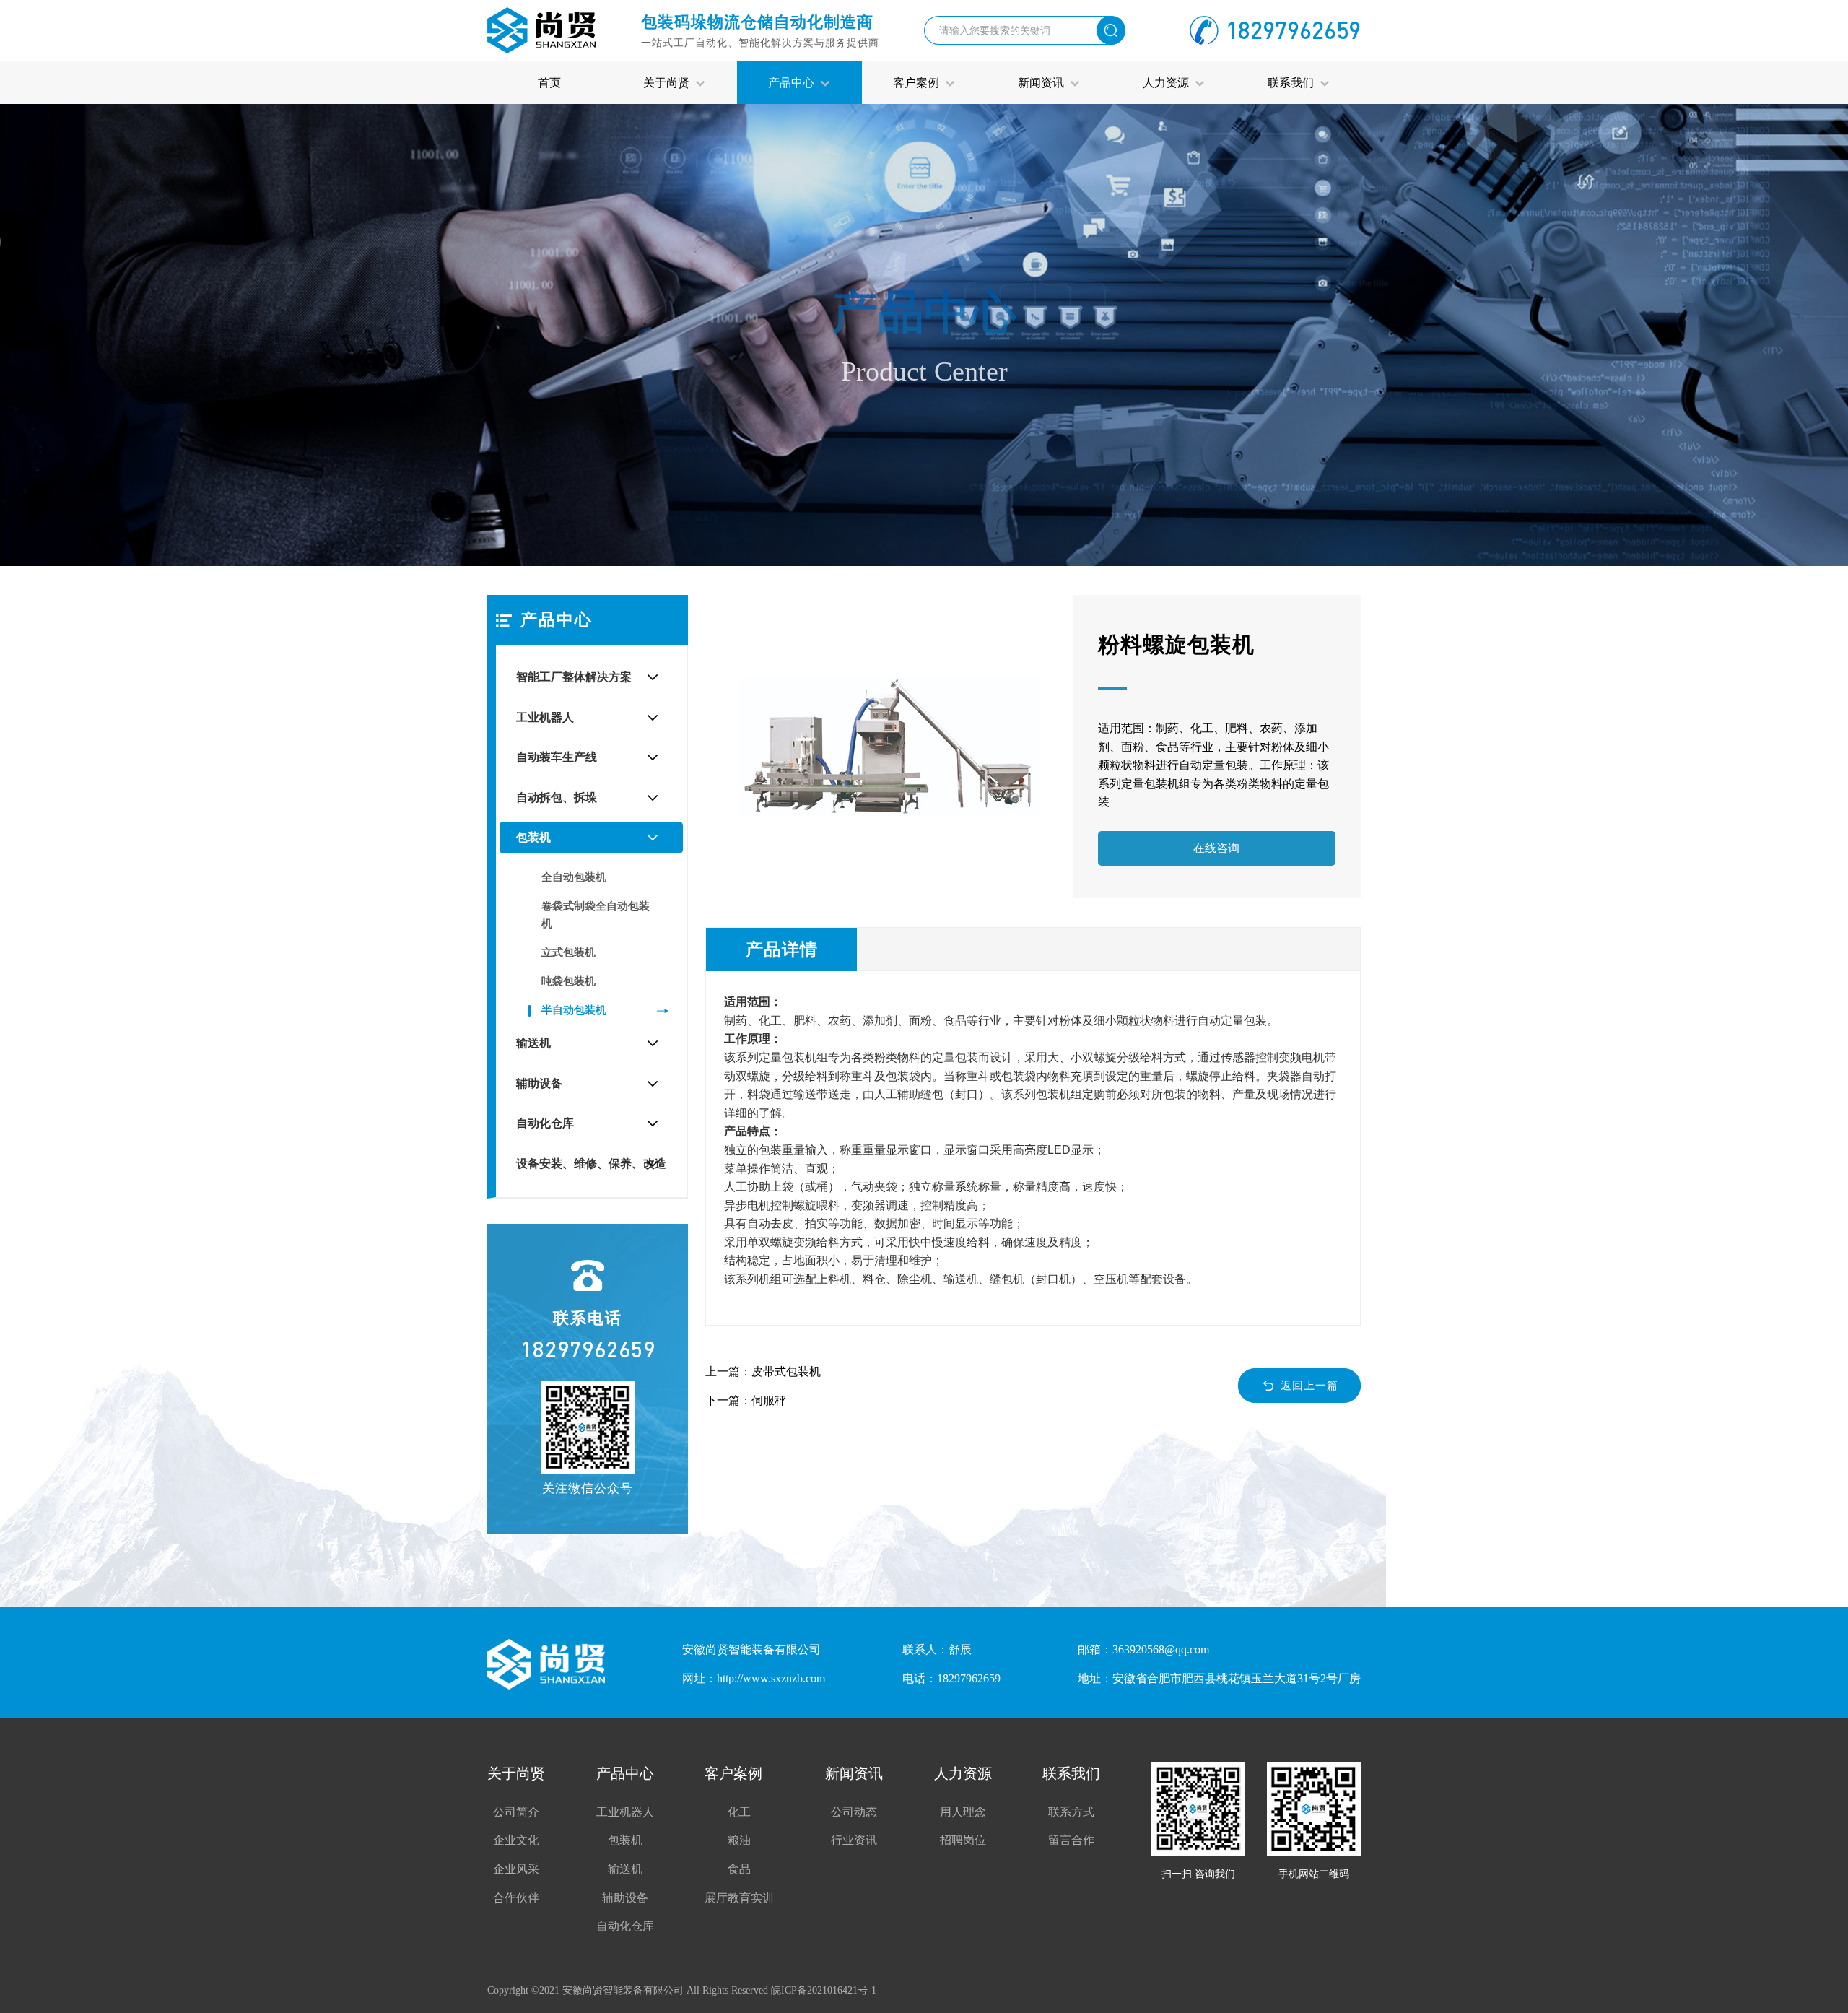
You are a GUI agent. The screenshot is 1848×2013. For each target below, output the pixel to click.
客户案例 (919, 82)
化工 (739, 1812)
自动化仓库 (545, 1123)
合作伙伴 (516, 1898)
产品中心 (794, 82)
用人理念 (963, 1812)
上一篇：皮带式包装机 (763, 1371)
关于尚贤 (669, 82)
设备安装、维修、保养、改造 (591, 1164)
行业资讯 (854, 1840)
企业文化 (516, 1840)
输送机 (533, 1043)
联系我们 (1294, 82)
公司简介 (516, 1812)
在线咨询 (1216, 848)
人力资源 (1169, 82)
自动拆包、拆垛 (557, 797)
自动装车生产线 (557, 757)
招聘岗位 (963, 1840)
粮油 (739, 1840)
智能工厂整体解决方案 (574, 677)
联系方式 (1071, 1812)
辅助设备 (539, 1083)
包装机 (533, 837)
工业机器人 (545, 717)
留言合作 (1071, 1840)
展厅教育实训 (739, 1898)
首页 (549, 82)
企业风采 (516, 1869)
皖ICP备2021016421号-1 (824, 1990)
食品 (739, 1869)
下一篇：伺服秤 (746, 1400)
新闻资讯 (1044, 82)
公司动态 (854, 1812)
